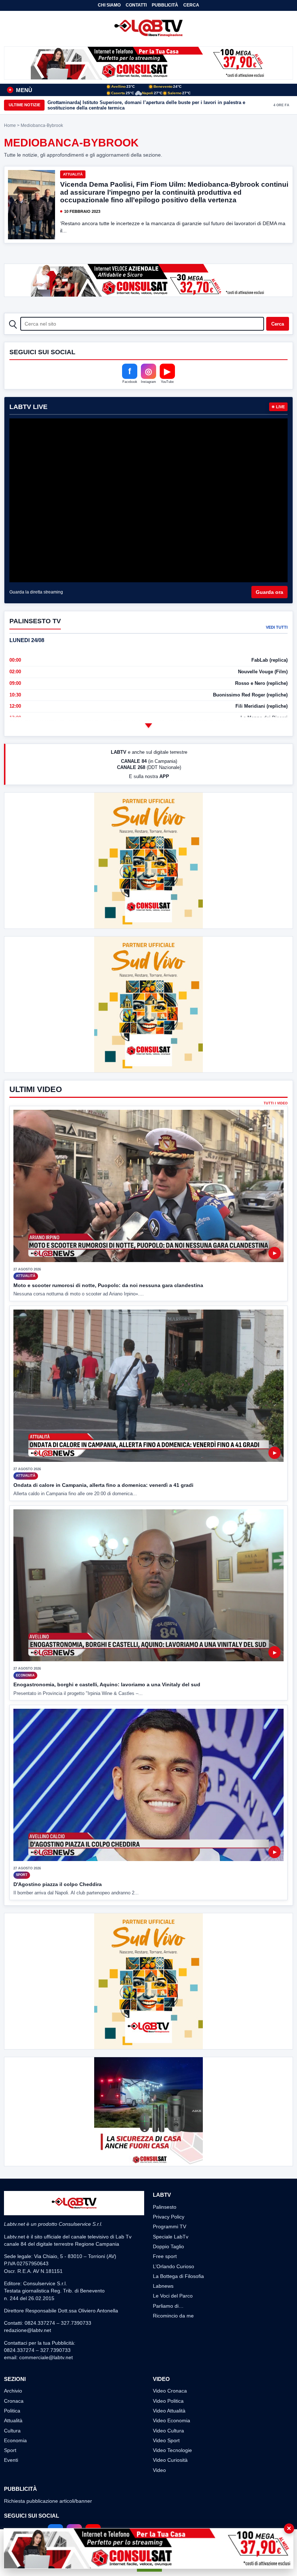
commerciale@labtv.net (46, 2357)
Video (159, 2470)
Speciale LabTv (171, 2237)
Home (10, 125)
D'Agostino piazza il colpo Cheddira (58, 1884)
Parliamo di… (168, 2306)
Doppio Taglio (168, 2246)
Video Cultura (168, 2431)
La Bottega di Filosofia (178, 2276)
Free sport (165, 2256)
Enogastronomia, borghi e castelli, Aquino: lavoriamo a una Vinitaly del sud (107, 1684)
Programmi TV (170, 2226)
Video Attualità (169, 2411)
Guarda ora (269, 592)
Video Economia (171, 2420)
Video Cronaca (170, 2391)
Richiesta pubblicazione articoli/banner (48, 2501)
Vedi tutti (277, 627)
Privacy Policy (169, 2217)
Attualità (73, 174)
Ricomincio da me (173, 2316)
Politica (12, 2411)
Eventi (11, 2460)
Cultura (12, 2431)
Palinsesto (165, 2207)
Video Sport (166, 2440)
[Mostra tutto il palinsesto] (148, 725)
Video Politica (168, 2401)
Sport (10, 2450)
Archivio (13, 2391)
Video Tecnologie (172, 2450)
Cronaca (14, 2401)
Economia (15, 2440)
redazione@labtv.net (28, 2330)
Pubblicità (165, 5)
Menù (20, 90)
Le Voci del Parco (173, 2296)
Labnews (163, 2286)
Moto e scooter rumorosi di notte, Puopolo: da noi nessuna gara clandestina (108, 1285)
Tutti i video (276, 1103)
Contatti (136, 5)
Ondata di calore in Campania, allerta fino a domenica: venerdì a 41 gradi (103, 1485)
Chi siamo (109, 5)
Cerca (191, 5)
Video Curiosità (170, 2460)
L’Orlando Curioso (173, 2266)
